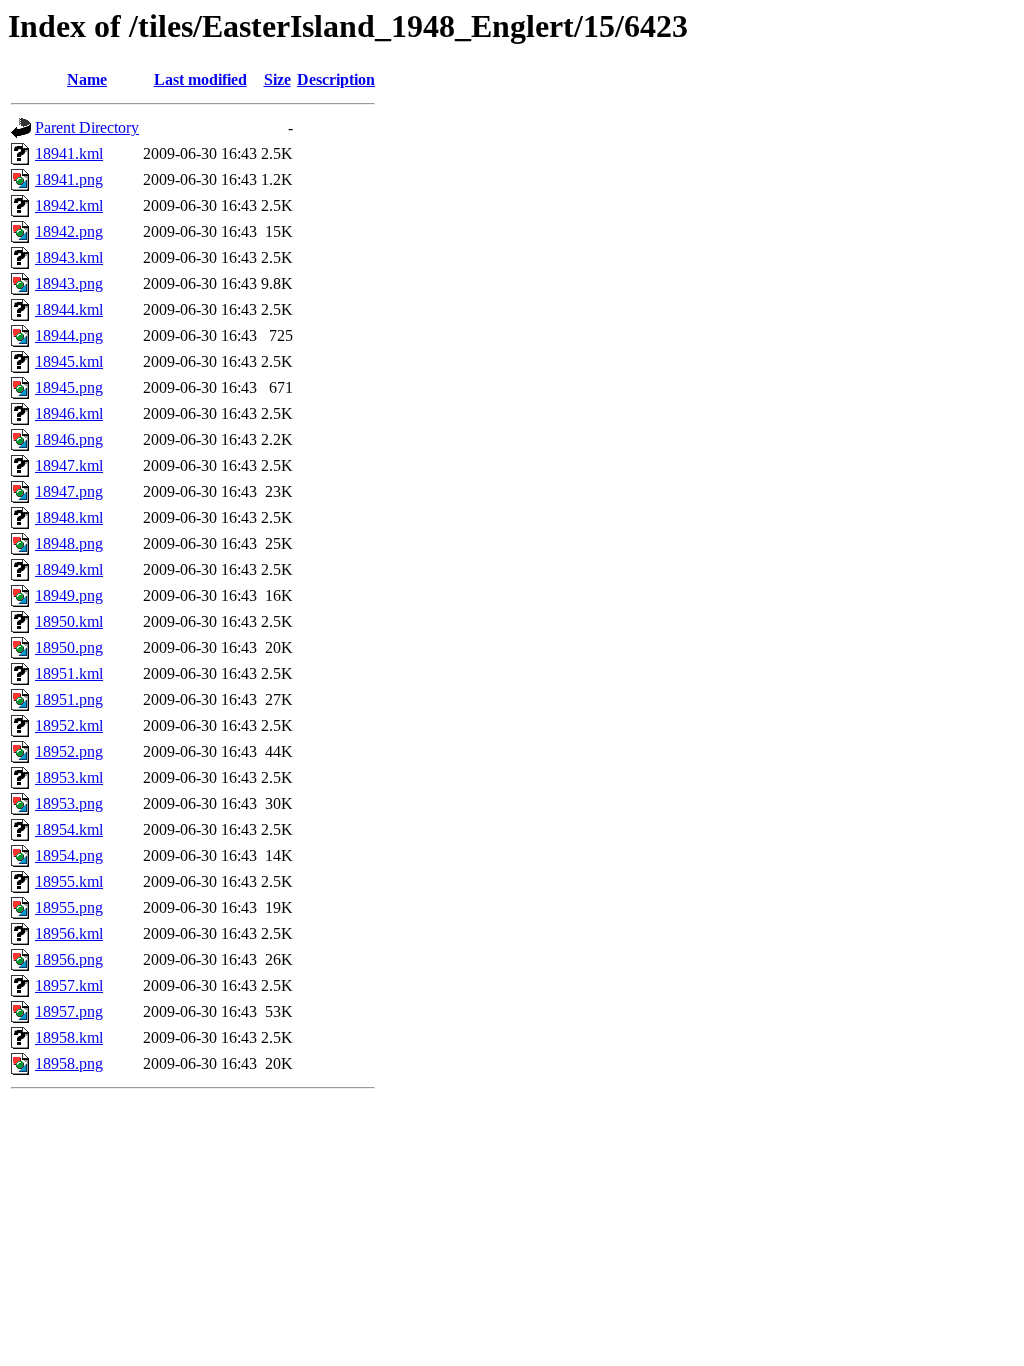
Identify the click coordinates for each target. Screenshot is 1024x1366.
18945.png (69, 387)
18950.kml (69, 621)
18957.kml (69, 985)
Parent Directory (87, 127)
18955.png (69, 907)
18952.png (69, 751)
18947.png (69, 491)
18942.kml (69, 205)
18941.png (69, 179)
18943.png (69, 283)
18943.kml (69, 257)
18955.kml (69, 881)
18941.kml (69, 153)
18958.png (69, 1063)
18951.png (69, 699)
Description (336, 79)
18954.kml (69, 829)
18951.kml (69, 673)
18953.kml (69, 777)
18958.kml (69, 1037)
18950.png (69, 647)
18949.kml (69, 569)
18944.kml (69, 309)
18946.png (69, 439)
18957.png (69, 1011)
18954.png (69, 855)
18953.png (69, 803)
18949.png (69, 595)
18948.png (69, 543)
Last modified (200, 79)
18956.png (69, 959)
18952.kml (69, 725)
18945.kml (69, 361)
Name (87, 79)
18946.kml (69, 413)
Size (277, 79)
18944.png (69, 335)
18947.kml (69, 465)
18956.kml (69, 933)
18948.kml (69, 517)
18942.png (69, 231)
